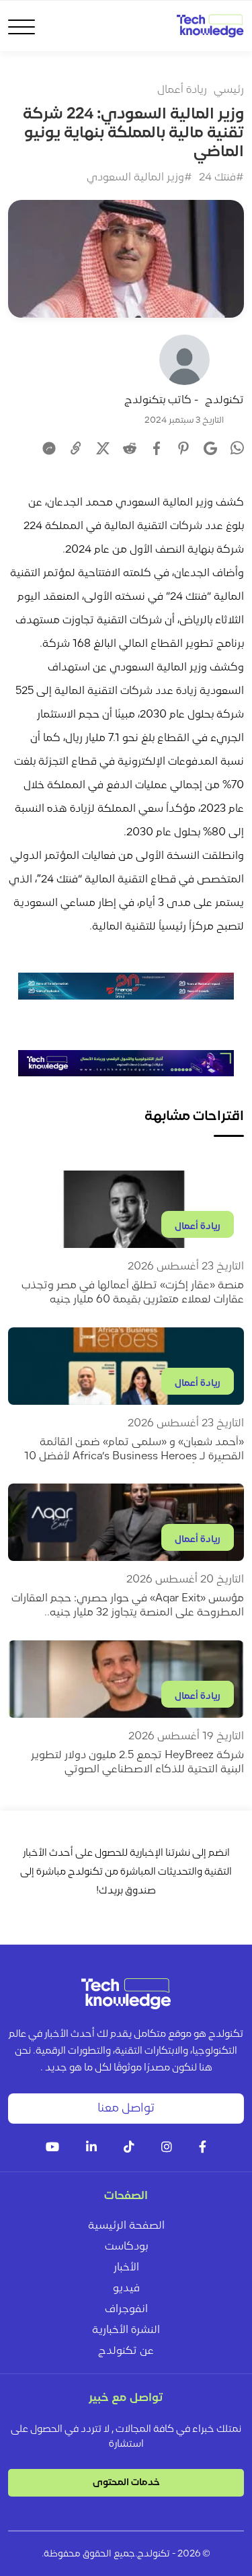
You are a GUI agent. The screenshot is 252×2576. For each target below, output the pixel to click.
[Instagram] (167, 2148)
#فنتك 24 (221, 178)
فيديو (126, 2289)
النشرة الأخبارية (126, 2330)
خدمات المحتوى (126, 2483)
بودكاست (126, 2247)
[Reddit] (130, 448)
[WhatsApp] (237, 450)
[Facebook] (157, 448)
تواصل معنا (126, 2109)
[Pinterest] (183, 448)
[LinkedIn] (91, 2148)
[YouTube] (52, 2148)
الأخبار (126, 2268)
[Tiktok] (129, 2148)
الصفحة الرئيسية (126, 2226)
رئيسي (229, 90)
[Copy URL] (76, 448)
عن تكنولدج (126, 2351)
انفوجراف (126, 2309)
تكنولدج (224, 401)
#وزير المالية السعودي (139, 178)
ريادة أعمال (182, 90)
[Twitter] (103, 448)
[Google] (210, 448)
